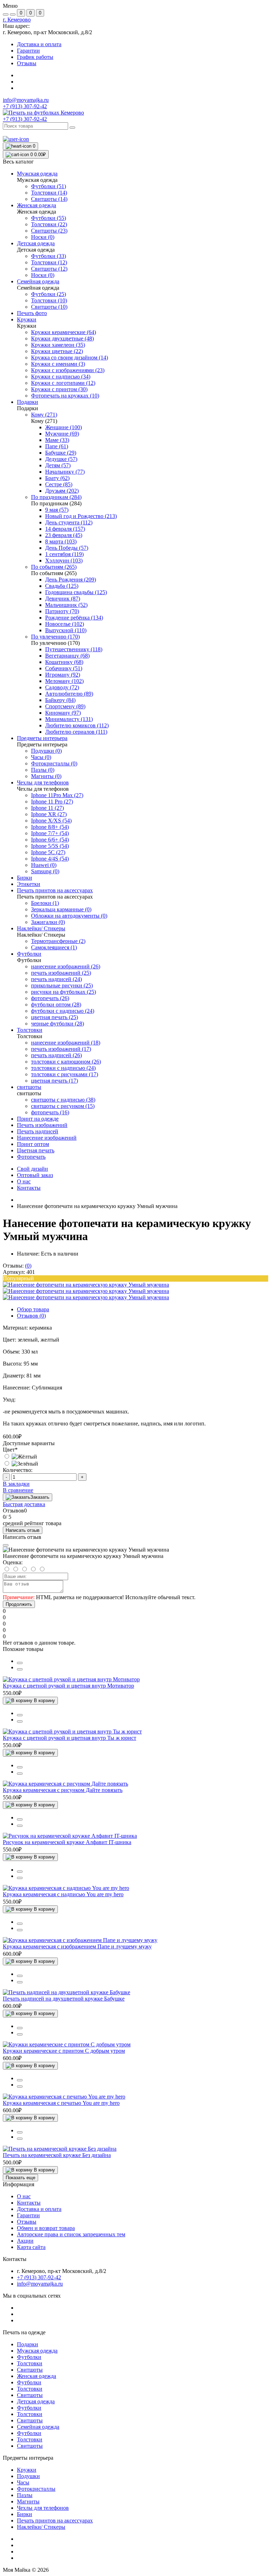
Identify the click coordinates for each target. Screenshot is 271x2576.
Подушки (28, 2476)
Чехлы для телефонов (43, 2508)
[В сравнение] (20, 1663)
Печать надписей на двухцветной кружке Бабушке (64, 1999)
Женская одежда (37, 2376)
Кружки (27, 2470)
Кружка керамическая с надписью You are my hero (63, 1894)
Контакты (29, 1188)
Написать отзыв (23, 1530)
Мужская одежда (37, 2351)
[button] (17, 20)
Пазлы (25, 2495)
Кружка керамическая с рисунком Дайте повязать (63, 1790)
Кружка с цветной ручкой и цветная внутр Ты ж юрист (70, 1738)
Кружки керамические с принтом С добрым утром (64, 2051)
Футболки (29, 2357)
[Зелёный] (20, 1464)
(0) (28, 1266)
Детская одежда (36, 2401)
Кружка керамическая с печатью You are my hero (61, 2103)
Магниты (28, 2501)
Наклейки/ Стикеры (41, 2527)
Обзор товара (33, 1309)
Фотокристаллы (36, 2489)
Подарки (28, 2344)
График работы (35, 57)
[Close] (6, 1545)
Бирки (25, 2514)
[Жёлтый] (20, 1457)
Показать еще (20, 2178)
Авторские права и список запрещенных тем (71, 2234)
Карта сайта (31, 2247)
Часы (23, 2482)
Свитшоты (30, 2370)
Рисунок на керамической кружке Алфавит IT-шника (67, 1842)
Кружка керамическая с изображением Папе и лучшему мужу (77, 1946)
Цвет (10, 1450)
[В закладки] (20, 1669)
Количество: (18, 1470)
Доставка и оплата (39, 44)
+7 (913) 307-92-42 (25, 119)
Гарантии (28, 51)
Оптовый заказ (35, 1175)
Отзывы (27, 63)
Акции (25, 2241)
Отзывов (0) (31, 1316)
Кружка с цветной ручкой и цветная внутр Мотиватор (68, 1686)
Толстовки (30, 2363)
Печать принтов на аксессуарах (55, 2520)
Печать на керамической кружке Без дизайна (57, 2155)
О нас (24, 1181)
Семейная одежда (38, 2427)
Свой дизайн (32, 1169)
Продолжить (19, 1604)
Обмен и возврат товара (46, 2228)
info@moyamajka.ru (26, 100)
